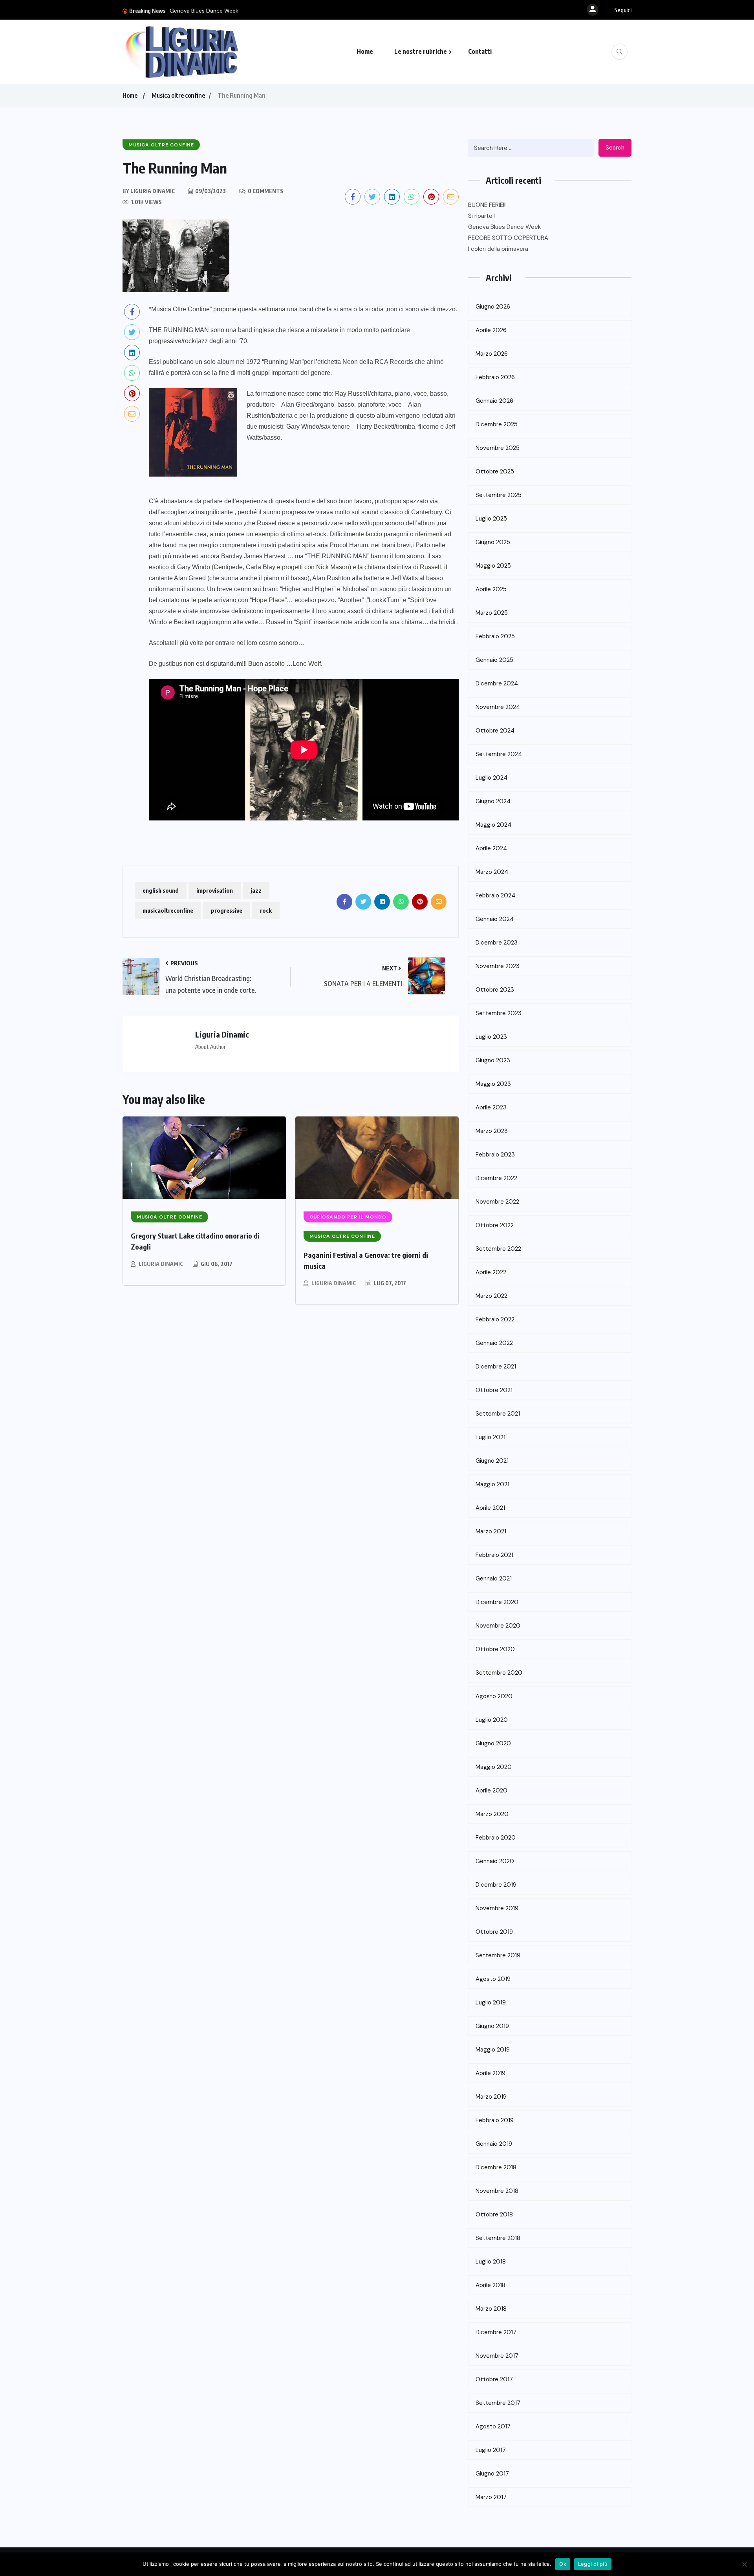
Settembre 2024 (499, 754)
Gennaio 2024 (495, 919)
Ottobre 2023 (495, 990)
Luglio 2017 (491, 2450)
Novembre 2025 (498, 448)
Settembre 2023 (499, 1013)
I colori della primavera (498, 249)
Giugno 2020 (493, 1743)
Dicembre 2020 (497, 1602)
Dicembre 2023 (497, 943)
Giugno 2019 (492, 2026)
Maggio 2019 (493, 2050)
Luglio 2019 (491, 2002)
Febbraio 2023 (495, 1155)
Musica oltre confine (178, 95)
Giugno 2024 (493, 801)
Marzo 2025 (492, 613)
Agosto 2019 (493, 1979)
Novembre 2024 (498, 707)
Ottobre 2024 (495, 731)
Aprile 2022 (491, 1272)
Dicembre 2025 (497, 424)
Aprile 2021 (490, 1508)
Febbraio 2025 (495, 636)
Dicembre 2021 (496, 1367)
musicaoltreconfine (168, 910)
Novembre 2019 (497, 1908)
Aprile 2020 (491, 1790)
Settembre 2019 (498, 1955)
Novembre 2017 (497, 2356)
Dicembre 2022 (496, 1178)
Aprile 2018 (490, 2285)
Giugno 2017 (492, 2474)
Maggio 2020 (494, 1767)
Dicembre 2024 (497, 683)
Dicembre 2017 (496, 2332)
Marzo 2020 (492, 1814)
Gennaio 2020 (495, 1861)
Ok (563, 2564)
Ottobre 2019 (494, 1932)
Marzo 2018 (491, 2309)
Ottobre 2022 (495, 1225)
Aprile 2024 (491, 848)
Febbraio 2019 (495, 2120)
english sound (161, 890)
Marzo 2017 (491, 2497)
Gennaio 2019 (494, 2144)
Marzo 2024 (492, 872)
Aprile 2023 (491, 1107)
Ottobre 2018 (494, 2214)
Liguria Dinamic (161, 1264)
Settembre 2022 (498, 1249)
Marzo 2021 (491, 1531)
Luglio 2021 (490, 1437)
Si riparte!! (481, 216)
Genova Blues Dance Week (204, 11)
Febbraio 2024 (495, 895)
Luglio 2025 (491, 519)
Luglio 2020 (492, 1720)
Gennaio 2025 (494, 660)
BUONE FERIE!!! (487, 205)
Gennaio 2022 (494, 1343)
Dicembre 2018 (496, 2167)
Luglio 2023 (491, 1037)
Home (365, 51)
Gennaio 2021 (494, 1578)
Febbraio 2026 (495, 377)
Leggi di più (593, 2564)
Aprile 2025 (491, 589)
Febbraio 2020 (496, 1838)
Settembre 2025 (499, 495)
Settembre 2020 (499, 1673)
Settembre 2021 (498, 1414)
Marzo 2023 (492, 1131)
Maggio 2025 (493, 566)
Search (615, 148)
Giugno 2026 (493, 307)
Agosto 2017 (493, 2426)
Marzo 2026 (492, 354)
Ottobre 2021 (494, 1390)
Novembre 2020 (498, 1626)
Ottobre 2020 (495, 1649)
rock (266, 910)
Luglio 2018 (491, 2262)
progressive (227, 910)
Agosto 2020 (494, 1696)
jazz (256, 890)
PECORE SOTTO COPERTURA (508, 238)
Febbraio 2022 (495, 1319)
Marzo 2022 (491, 1296)
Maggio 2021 (492, 1484)
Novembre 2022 (497, 1202)
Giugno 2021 (492, 1461)
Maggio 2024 (493, 825)
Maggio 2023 (493, 1084)
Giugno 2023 (493, 1060)
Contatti (480, 51)
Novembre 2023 (498, 966)
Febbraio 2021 (494, 1555)
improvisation (215, 890)
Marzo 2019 (491, 2097)
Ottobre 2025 (495, 471)
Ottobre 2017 (494, 2379)
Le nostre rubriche (421, 51)
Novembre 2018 (497, 2191)
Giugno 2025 (493, 542)
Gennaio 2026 (494, 401)
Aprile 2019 (490, 2073)
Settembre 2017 (498, 2403)
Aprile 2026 (491, 330)
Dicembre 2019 (496, 1885)
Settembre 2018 (498, 2238)
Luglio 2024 (491, 778)
